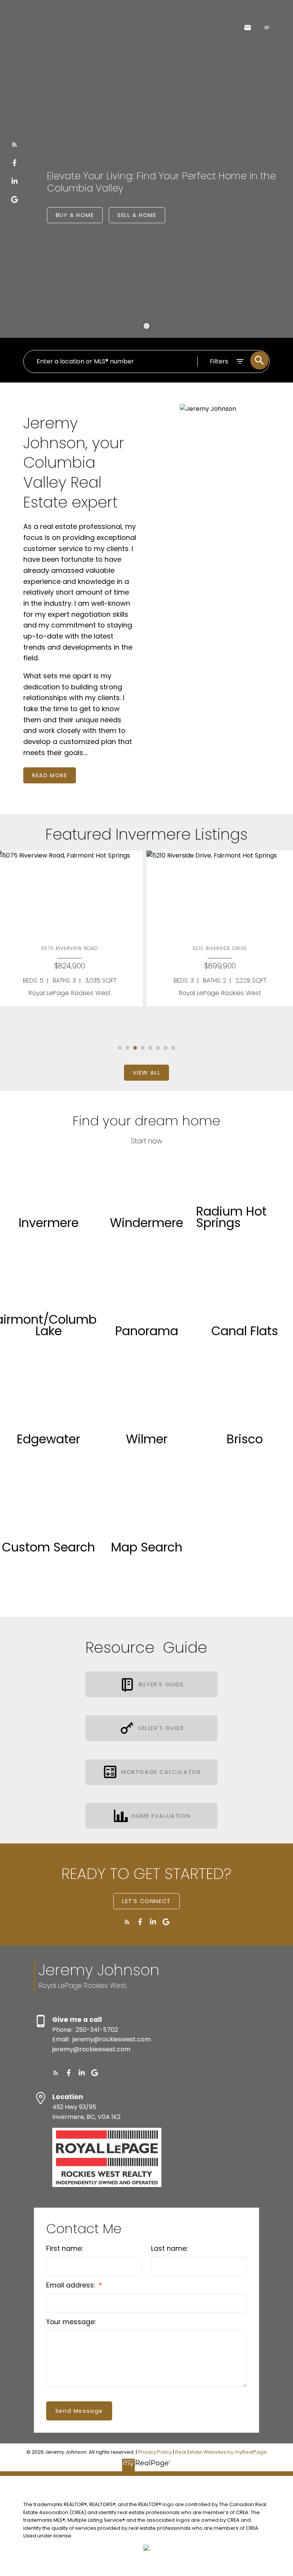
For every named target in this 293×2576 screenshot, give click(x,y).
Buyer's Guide (161, 1684)
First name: (64, 2249)
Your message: (71, 2322)
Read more (50, 775)
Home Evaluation (161, 1816)
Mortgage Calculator (161, 1772)
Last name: (169, 2249)
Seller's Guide (161, 1728)
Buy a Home (75, 215)
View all (147, 1073)
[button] (14, 144)
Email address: (72, 2285)
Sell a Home (137, 215)
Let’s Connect (146, 1901)
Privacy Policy (155, 2452)
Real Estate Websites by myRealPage (221, 2452)
